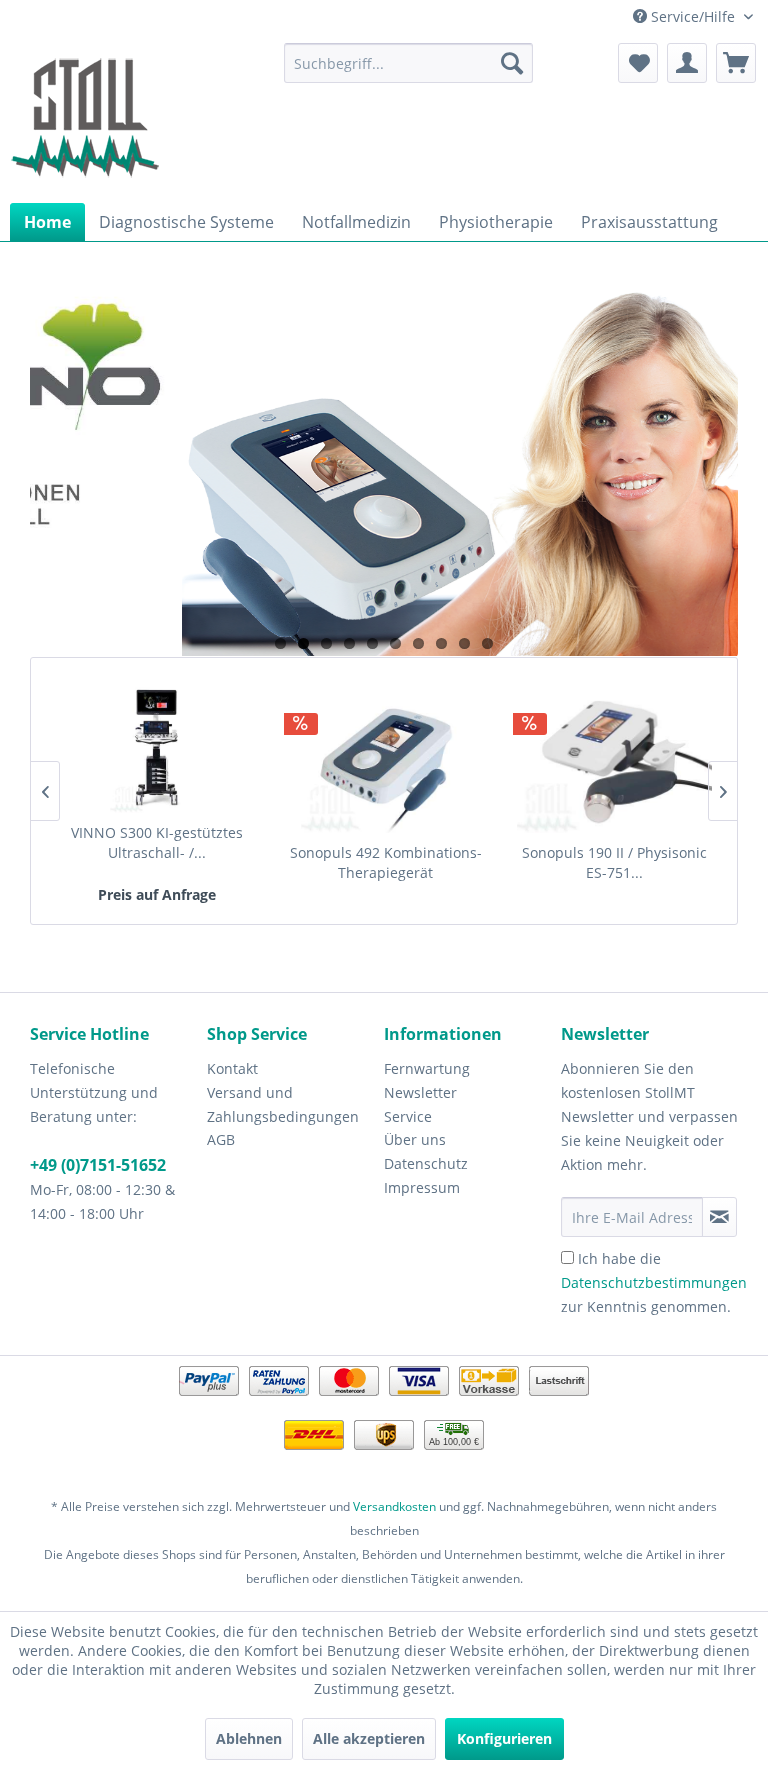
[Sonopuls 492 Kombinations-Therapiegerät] (386, 763)
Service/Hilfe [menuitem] (693, 16)
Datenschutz (426, 1163)
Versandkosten (394, 1506)
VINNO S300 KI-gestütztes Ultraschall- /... (157, 842)
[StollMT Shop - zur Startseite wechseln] (85, 118)
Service (408, 1116)
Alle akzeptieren (369, 1738)
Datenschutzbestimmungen (654, 1282)
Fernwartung (427, 1068)
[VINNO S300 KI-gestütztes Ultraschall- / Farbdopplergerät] (157, 743)
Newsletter (420, 1092)
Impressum (422, 1187)
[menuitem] (409, 63)
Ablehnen (249, 1738)
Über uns (415, 1139)
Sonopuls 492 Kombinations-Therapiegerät (386, 862)
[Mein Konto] (687, 63)
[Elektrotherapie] (386, 471)
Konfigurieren (504, 1738)
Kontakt (232, 1068)
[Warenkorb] (736, 63)
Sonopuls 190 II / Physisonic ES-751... (614, 862)
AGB (221, 1139)
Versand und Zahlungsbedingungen (283, 1104)
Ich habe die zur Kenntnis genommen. (654, 1282)
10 (487, 643)
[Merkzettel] (638, 63)
